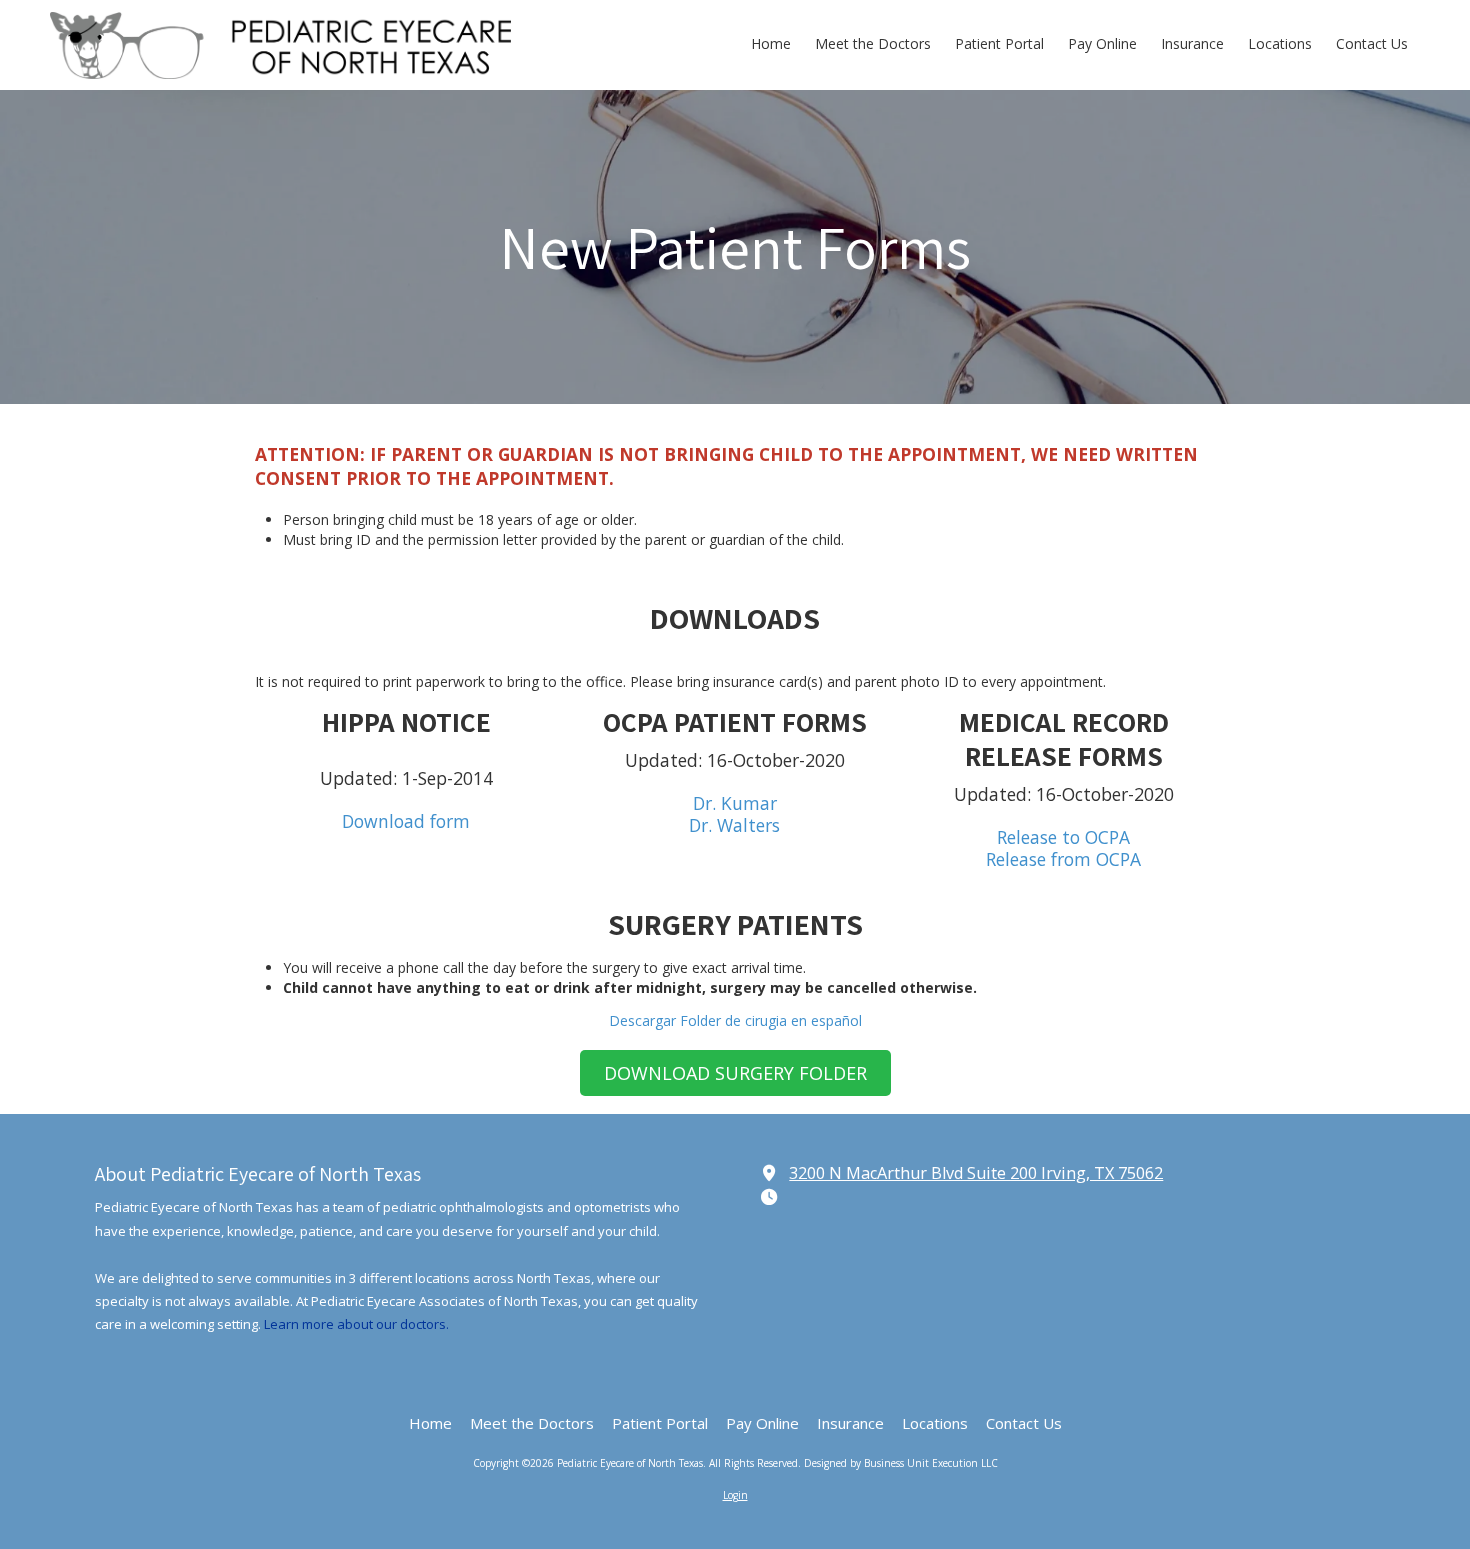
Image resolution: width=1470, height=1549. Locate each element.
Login (735, 1495)
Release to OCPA (1063, 837)
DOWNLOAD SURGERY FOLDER (735, 1073)
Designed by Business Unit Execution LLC (901, 1463)
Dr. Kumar (735, 803)
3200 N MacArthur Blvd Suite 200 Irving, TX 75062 (976, 1173)
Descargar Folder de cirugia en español (735, 1020)
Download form (406, 821)
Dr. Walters (734, 825)
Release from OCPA (1063, 859)
